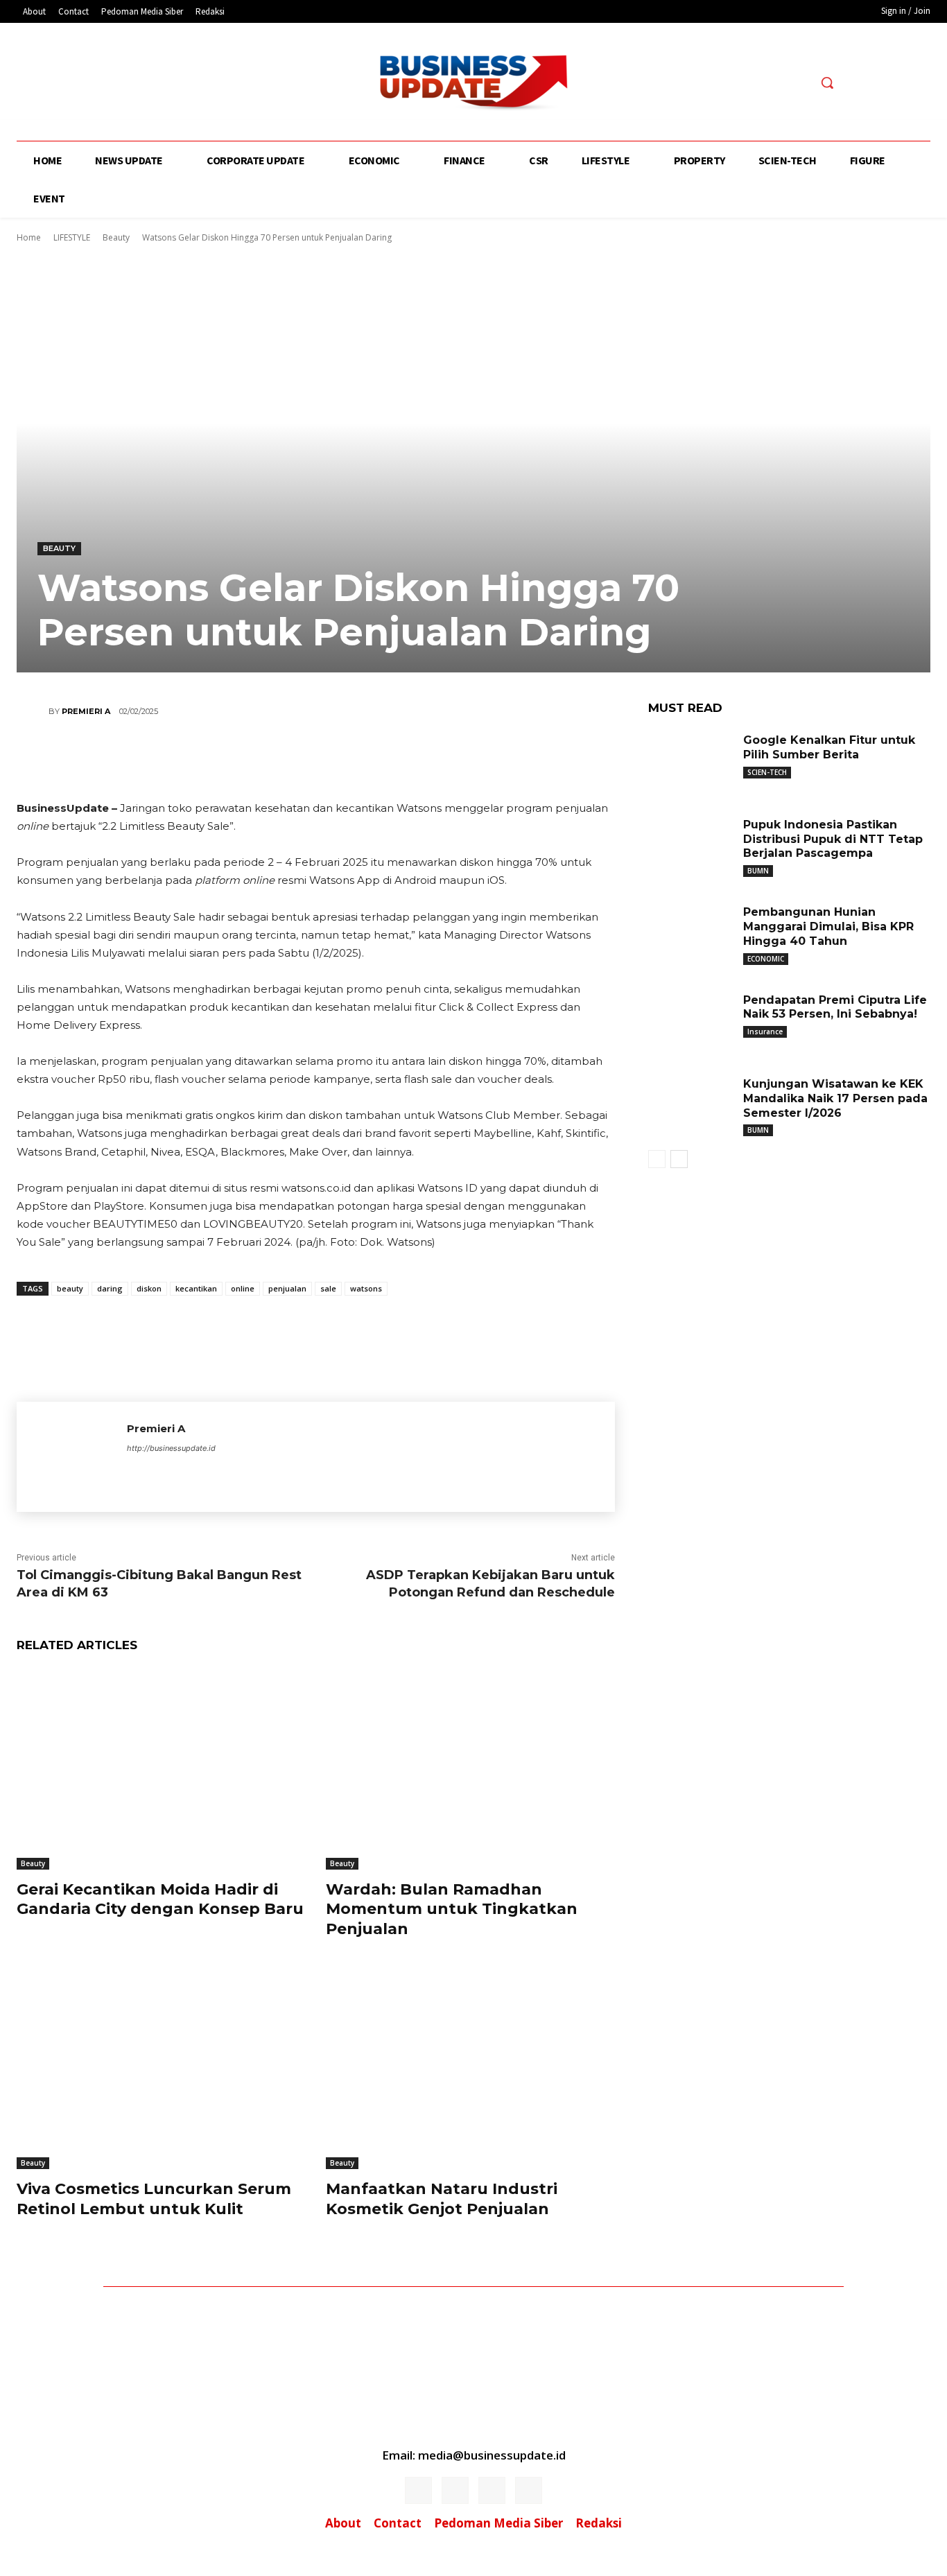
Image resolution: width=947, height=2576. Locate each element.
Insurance (765, 1032)
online (243, 1288)
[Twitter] (164, 84)
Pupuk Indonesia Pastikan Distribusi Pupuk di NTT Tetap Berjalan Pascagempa (833, 839)
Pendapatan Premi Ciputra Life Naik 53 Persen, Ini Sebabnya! (835, 1007)
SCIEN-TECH (767, 772)
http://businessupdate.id (171, 1448)
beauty (70, 1288)
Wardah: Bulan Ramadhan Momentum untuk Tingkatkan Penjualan (452, 1909)
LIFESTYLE (72, 237)
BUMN (758, 871)
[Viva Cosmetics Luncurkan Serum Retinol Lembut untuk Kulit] (161, 2068)
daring (110, 1288)
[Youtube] (190, 84)
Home (29, 237)
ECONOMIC (766, 959)
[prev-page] (657, 1159)
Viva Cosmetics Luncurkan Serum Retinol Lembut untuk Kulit (154, 2199)
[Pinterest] (315, 760)
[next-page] (679, 1159)
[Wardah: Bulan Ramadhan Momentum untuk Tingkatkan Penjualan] (470, 1768)
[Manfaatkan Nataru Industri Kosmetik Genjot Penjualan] (470, 2068)
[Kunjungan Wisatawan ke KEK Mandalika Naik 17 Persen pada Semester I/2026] (690, 1104)
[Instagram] (138, 84)
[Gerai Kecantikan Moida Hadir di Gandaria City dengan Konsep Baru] (161, 1768)
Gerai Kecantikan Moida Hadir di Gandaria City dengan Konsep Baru (160, 1899)
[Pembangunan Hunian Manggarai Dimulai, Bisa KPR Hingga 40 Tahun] (690, 932)
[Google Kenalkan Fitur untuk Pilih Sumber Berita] (690, 760)
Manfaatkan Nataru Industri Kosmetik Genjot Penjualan (442, 2199)
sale (328, 1288)
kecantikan (196, 1288)
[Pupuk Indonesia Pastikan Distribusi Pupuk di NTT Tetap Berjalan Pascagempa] (690, 844)
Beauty (116, 237)
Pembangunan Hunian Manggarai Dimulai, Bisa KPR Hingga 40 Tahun (828, 926)
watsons (366, 1288)
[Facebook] (113, 84)
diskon (149, 1288)
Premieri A (86, 711)
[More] (399, 760)
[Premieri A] (33, 711)
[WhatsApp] (356, 760)
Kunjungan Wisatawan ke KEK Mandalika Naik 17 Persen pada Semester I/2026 (835, 1098)
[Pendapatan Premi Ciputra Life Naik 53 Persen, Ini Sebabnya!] (690, 1020)
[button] (827, 82)
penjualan (287, 1288)
